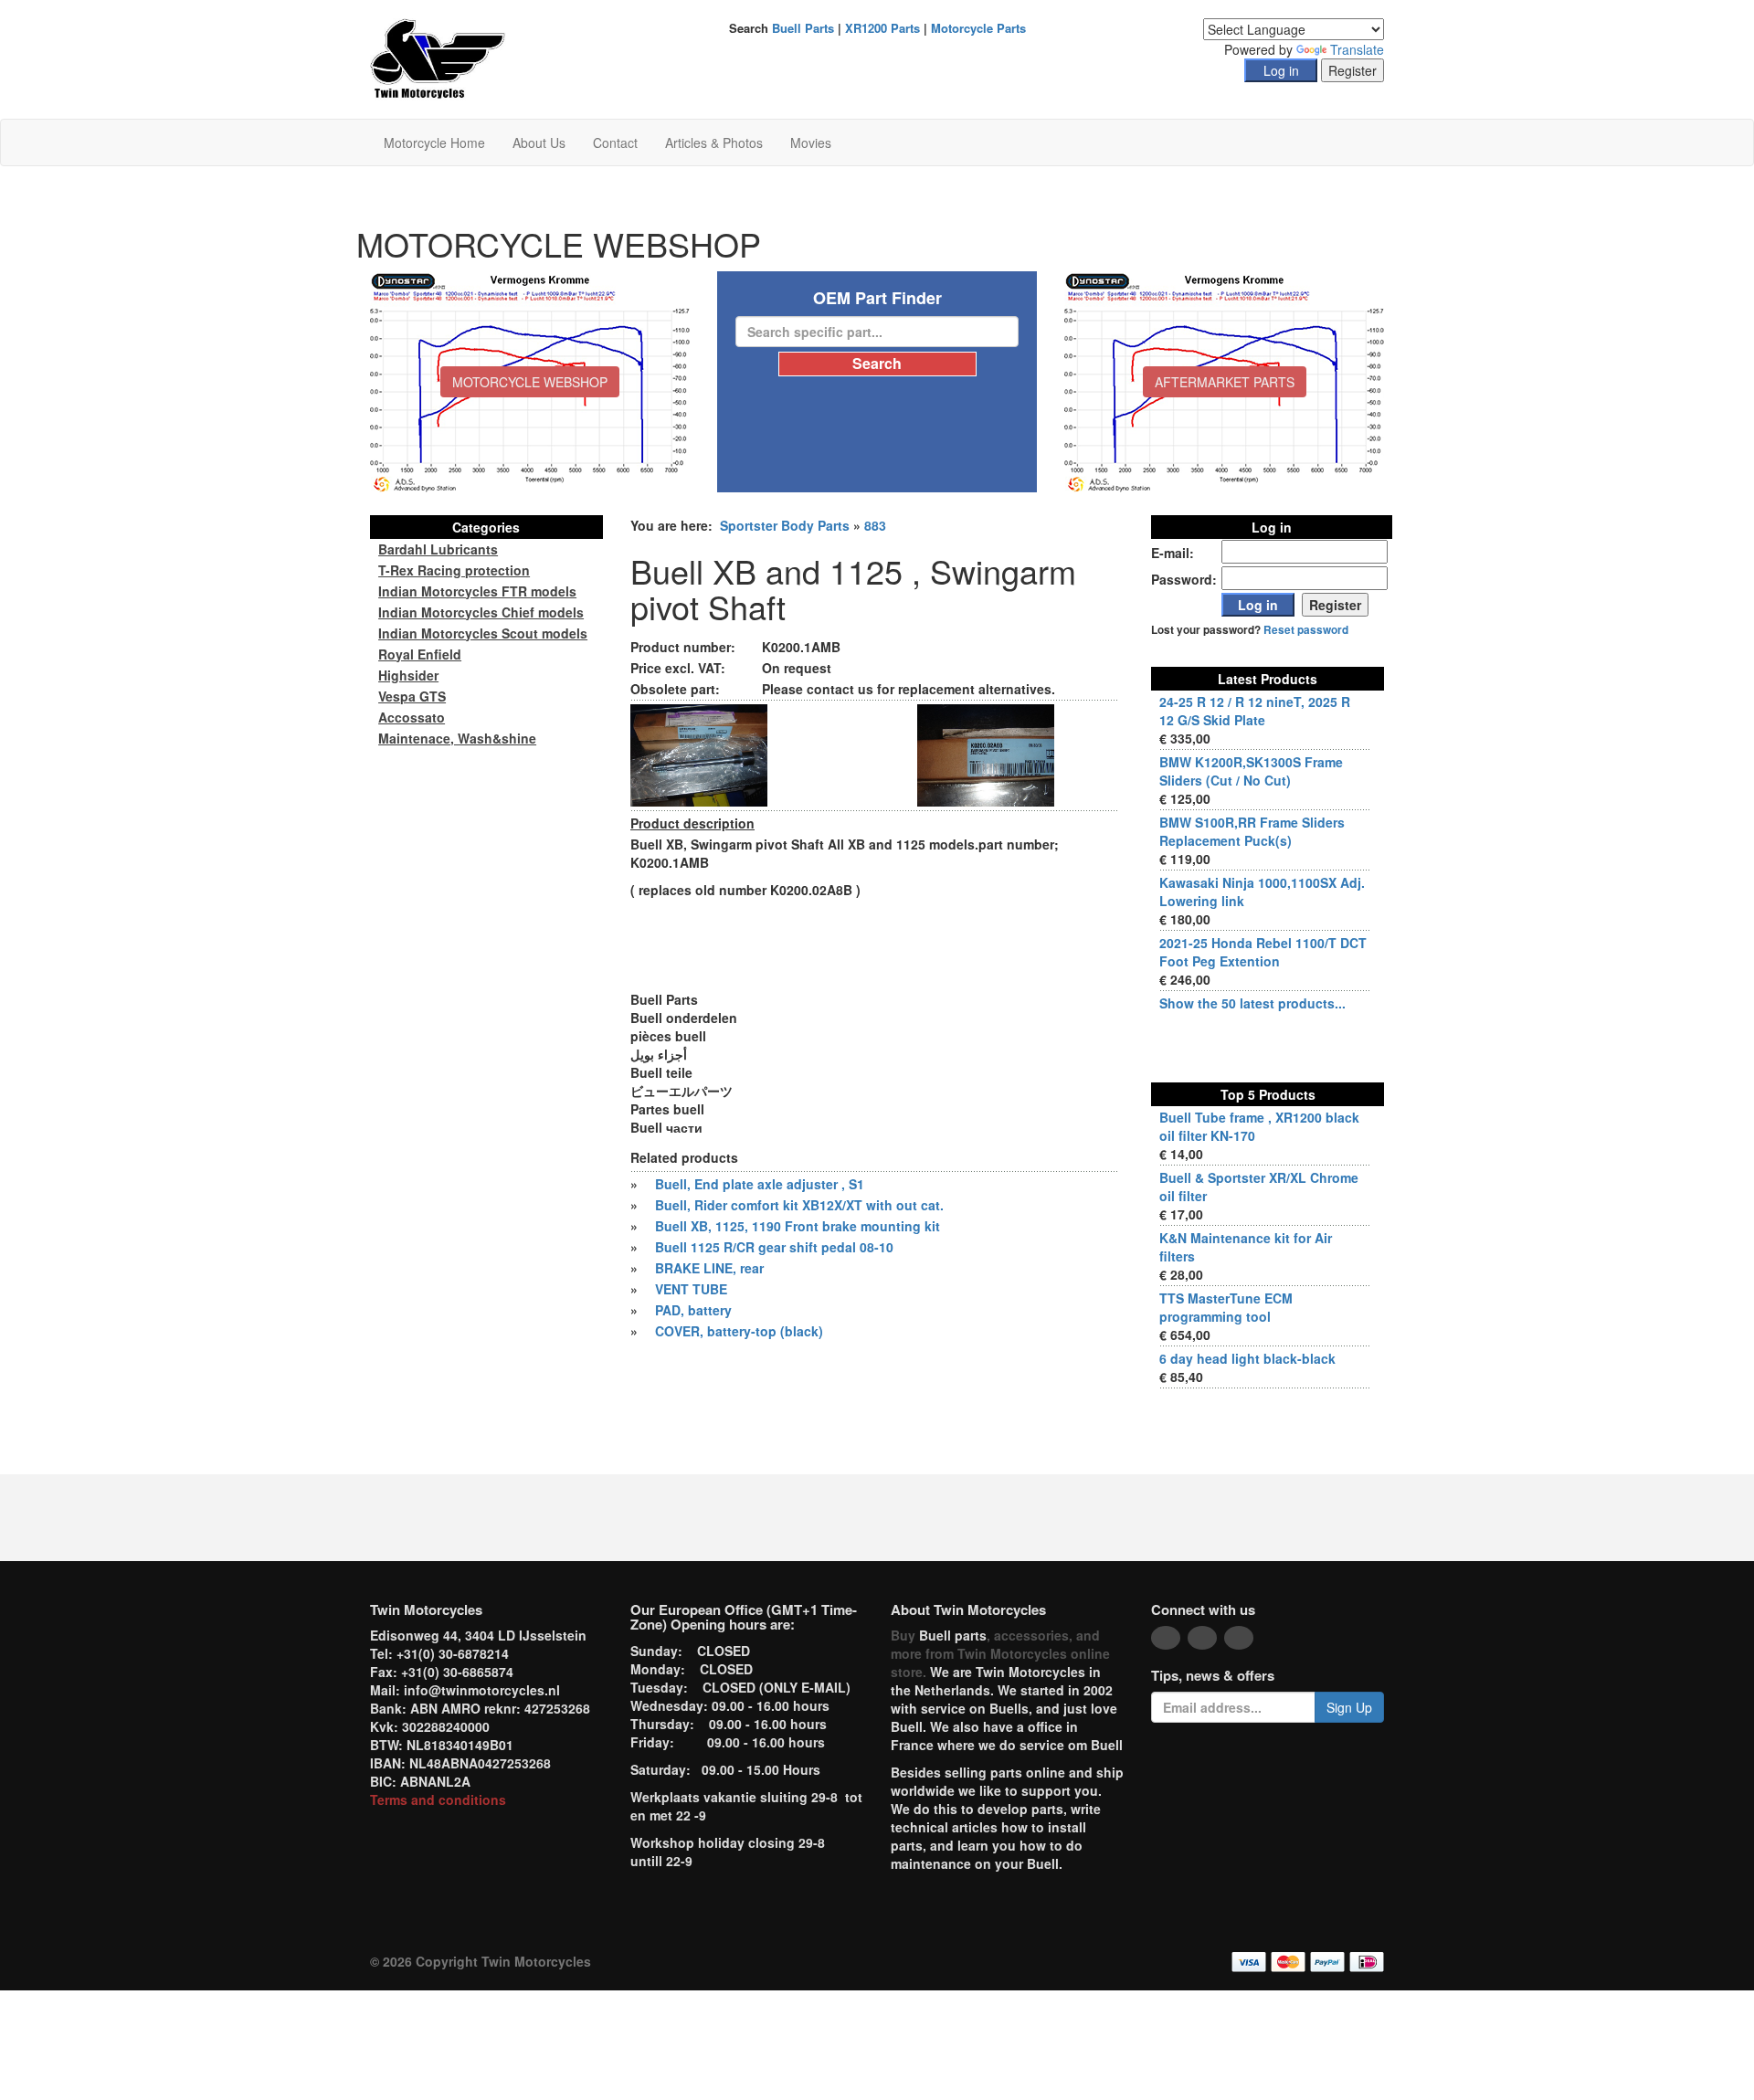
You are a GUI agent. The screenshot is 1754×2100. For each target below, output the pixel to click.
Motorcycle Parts (978, 28)
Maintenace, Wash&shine (457, 738)
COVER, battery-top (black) (739, 1331)
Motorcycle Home (434, 142)
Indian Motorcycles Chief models (481, 612)
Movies (811, 142)
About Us (539, 142)
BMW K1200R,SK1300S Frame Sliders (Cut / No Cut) (1251, 771)
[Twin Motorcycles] (438, 58)
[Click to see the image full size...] (699, 754)
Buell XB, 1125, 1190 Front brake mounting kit (798, 1226)
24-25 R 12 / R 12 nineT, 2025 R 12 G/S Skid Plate (1255, 711)
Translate (1357, 49)
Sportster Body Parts (785, 525)
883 (875, 525)
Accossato (412, 717)
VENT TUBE (691, 1289)
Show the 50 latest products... (1252, 1003)
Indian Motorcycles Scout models (483, 633)
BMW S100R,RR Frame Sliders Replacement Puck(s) (1252, 831)
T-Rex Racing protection (454, 570)
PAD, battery (693, 1310)
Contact (615, 142)
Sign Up (1349, 1707)
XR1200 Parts (882, 28)
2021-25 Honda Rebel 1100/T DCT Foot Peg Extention (1263, 952)
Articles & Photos (714, 142)
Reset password (1306, 630)
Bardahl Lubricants (438, 549)
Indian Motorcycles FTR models (477, 591)
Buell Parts (803, 28)
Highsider (408, 675)
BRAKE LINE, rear (709, 1268)
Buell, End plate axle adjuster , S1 (760, 1184)
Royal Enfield (420, 654)
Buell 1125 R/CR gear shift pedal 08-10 (774, 1247)
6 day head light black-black (1247, 1358)
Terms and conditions (438, 1799)
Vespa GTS (412, 696)
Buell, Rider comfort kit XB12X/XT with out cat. (799, 1205)
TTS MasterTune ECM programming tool (1226, 1307)
